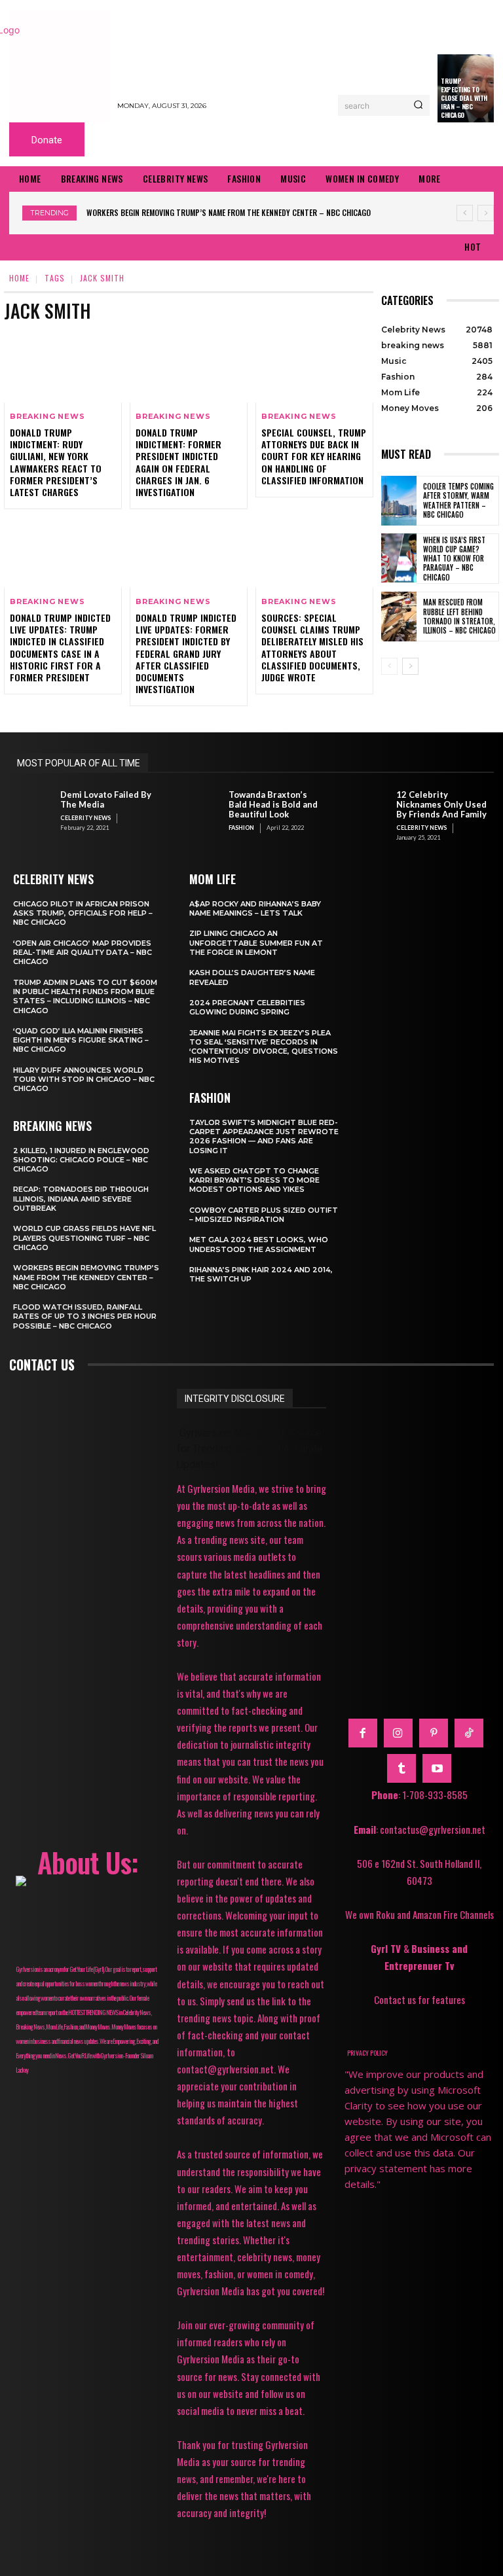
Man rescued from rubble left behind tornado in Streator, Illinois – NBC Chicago (459, 616)
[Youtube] (437, 1768)
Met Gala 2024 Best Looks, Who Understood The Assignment (259, 1244)
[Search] (418, 105)
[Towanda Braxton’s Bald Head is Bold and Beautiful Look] (200, 810)
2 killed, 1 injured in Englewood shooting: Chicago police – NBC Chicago (81, 1160)
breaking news (47, 417)
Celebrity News (85, 818)
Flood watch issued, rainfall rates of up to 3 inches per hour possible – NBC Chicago (85, 1316)
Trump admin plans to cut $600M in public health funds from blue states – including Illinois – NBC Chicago (85, 996)
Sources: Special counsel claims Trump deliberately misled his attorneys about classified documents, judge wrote (312, 647)
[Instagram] (398, 1733)
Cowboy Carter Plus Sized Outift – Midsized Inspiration (264, 1215)
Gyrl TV (387, 1948)
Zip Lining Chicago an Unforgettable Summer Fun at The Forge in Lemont (256, 943)
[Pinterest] (434, 1733)
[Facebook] (363, 1733)
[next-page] (410, 666)
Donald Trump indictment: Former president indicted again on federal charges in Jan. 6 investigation (178, 462)
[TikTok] (469, 1733)
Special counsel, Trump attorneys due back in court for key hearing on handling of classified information (314, 456)
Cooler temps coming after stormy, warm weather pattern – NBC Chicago (458, 500)
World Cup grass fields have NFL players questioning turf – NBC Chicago (84, 1238)
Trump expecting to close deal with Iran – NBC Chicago (464, 98)
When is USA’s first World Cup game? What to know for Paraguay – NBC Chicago (454, 559)
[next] (486, 213)
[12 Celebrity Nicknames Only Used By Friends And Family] (367, 810)
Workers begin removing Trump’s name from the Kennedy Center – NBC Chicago (229, 212)
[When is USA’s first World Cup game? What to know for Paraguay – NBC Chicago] (399, 558)
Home (19, 278)
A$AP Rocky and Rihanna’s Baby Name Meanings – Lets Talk (255, 908)
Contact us (42, 1365)
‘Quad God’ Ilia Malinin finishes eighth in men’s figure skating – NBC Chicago (81, 1040)
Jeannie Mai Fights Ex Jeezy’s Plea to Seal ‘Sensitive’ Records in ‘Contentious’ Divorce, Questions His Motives (264, 1047)
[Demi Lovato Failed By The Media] (31, 810)
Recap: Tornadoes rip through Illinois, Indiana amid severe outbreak (81, 1199)
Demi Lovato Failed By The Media (106, 799)
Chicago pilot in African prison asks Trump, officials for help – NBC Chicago (83, 913)
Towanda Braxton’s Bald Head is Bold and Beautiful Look (273, 804)
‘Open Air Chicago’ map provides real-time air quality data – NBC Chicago (83, 953)
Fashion (241, 828)
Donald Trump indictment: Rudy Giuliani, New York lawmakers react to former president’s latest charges (56, 462)
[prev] (465, 213)
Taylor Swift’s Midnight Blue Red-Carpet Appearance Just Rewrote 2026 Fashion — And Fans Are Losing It (264, 1136)
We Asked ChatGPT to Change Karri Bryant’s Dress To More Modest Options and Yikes (254, 1180)
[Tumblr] (401, 1768)
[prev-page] (389, 666)
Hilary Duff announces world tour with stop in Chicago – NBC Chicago (84, 1080)
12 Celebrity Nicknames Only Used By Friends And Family (441, 804)
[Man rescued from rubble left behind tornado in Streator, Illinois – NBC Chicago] (399, 617)
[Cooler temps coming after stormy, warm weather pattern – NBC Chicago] (399, 501)
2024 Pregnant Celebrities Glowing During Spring (247, 1007)
